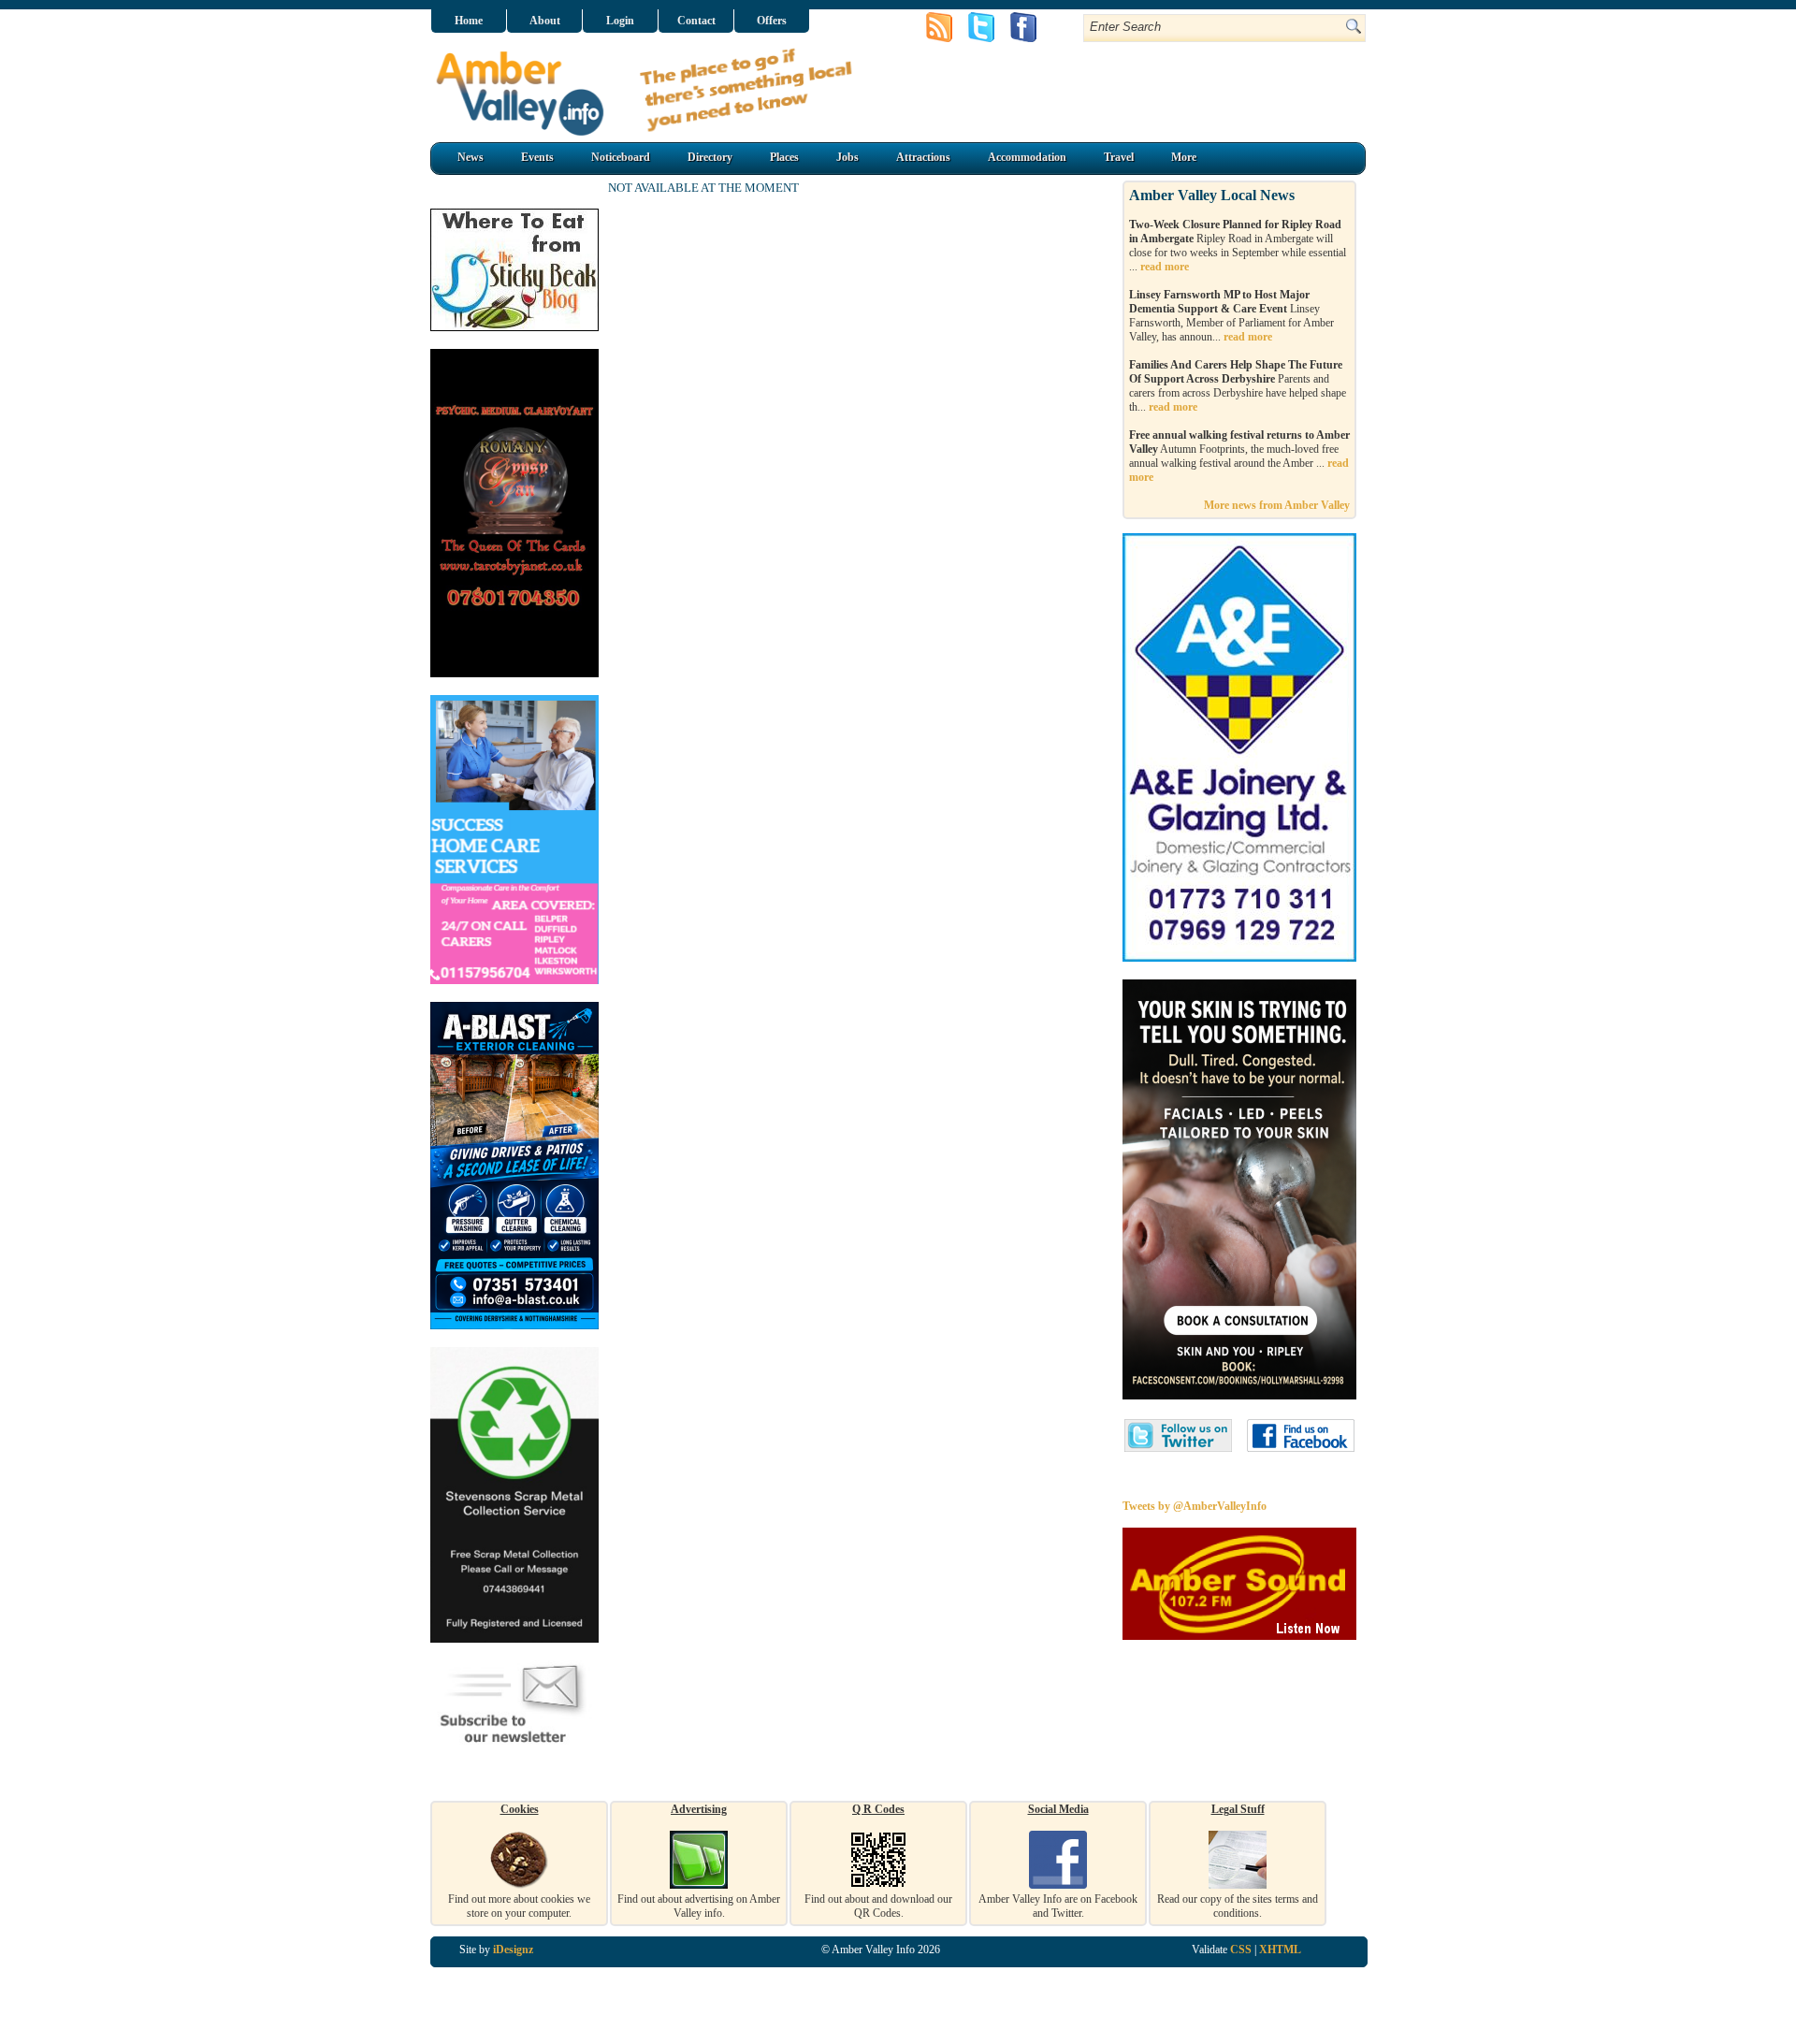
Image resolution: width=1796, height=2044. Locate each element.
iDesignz (513, 1950)
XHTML (1280, 1950)
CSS (1241, 1950)
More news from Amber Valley (1277, 505)
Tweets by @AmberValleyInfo (1195, 1506)
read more (1165, 267)
